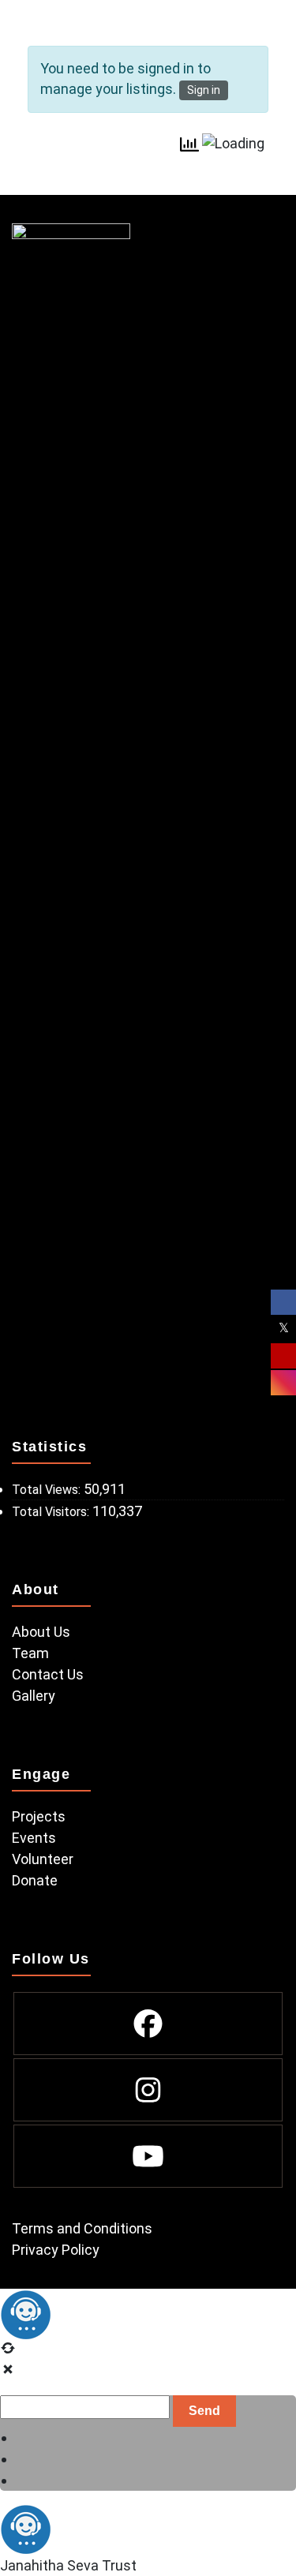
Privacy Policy (56, 2250)
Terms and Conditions (82, 2228)
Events (34, 1838)
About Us (41, 1632)
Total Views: (48, 1490)
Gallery (34, 1696)
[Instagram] (148, 2090)
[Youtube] (148, 2156)
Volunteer (43, 1859)
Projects (39, 1816)
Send (204, 2411)
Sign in (204, 90)
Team (30, 1653)
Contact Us (48, 1674)
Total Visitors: (52, 1512)
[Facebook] (148, 2024)
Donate (35, 1880)
